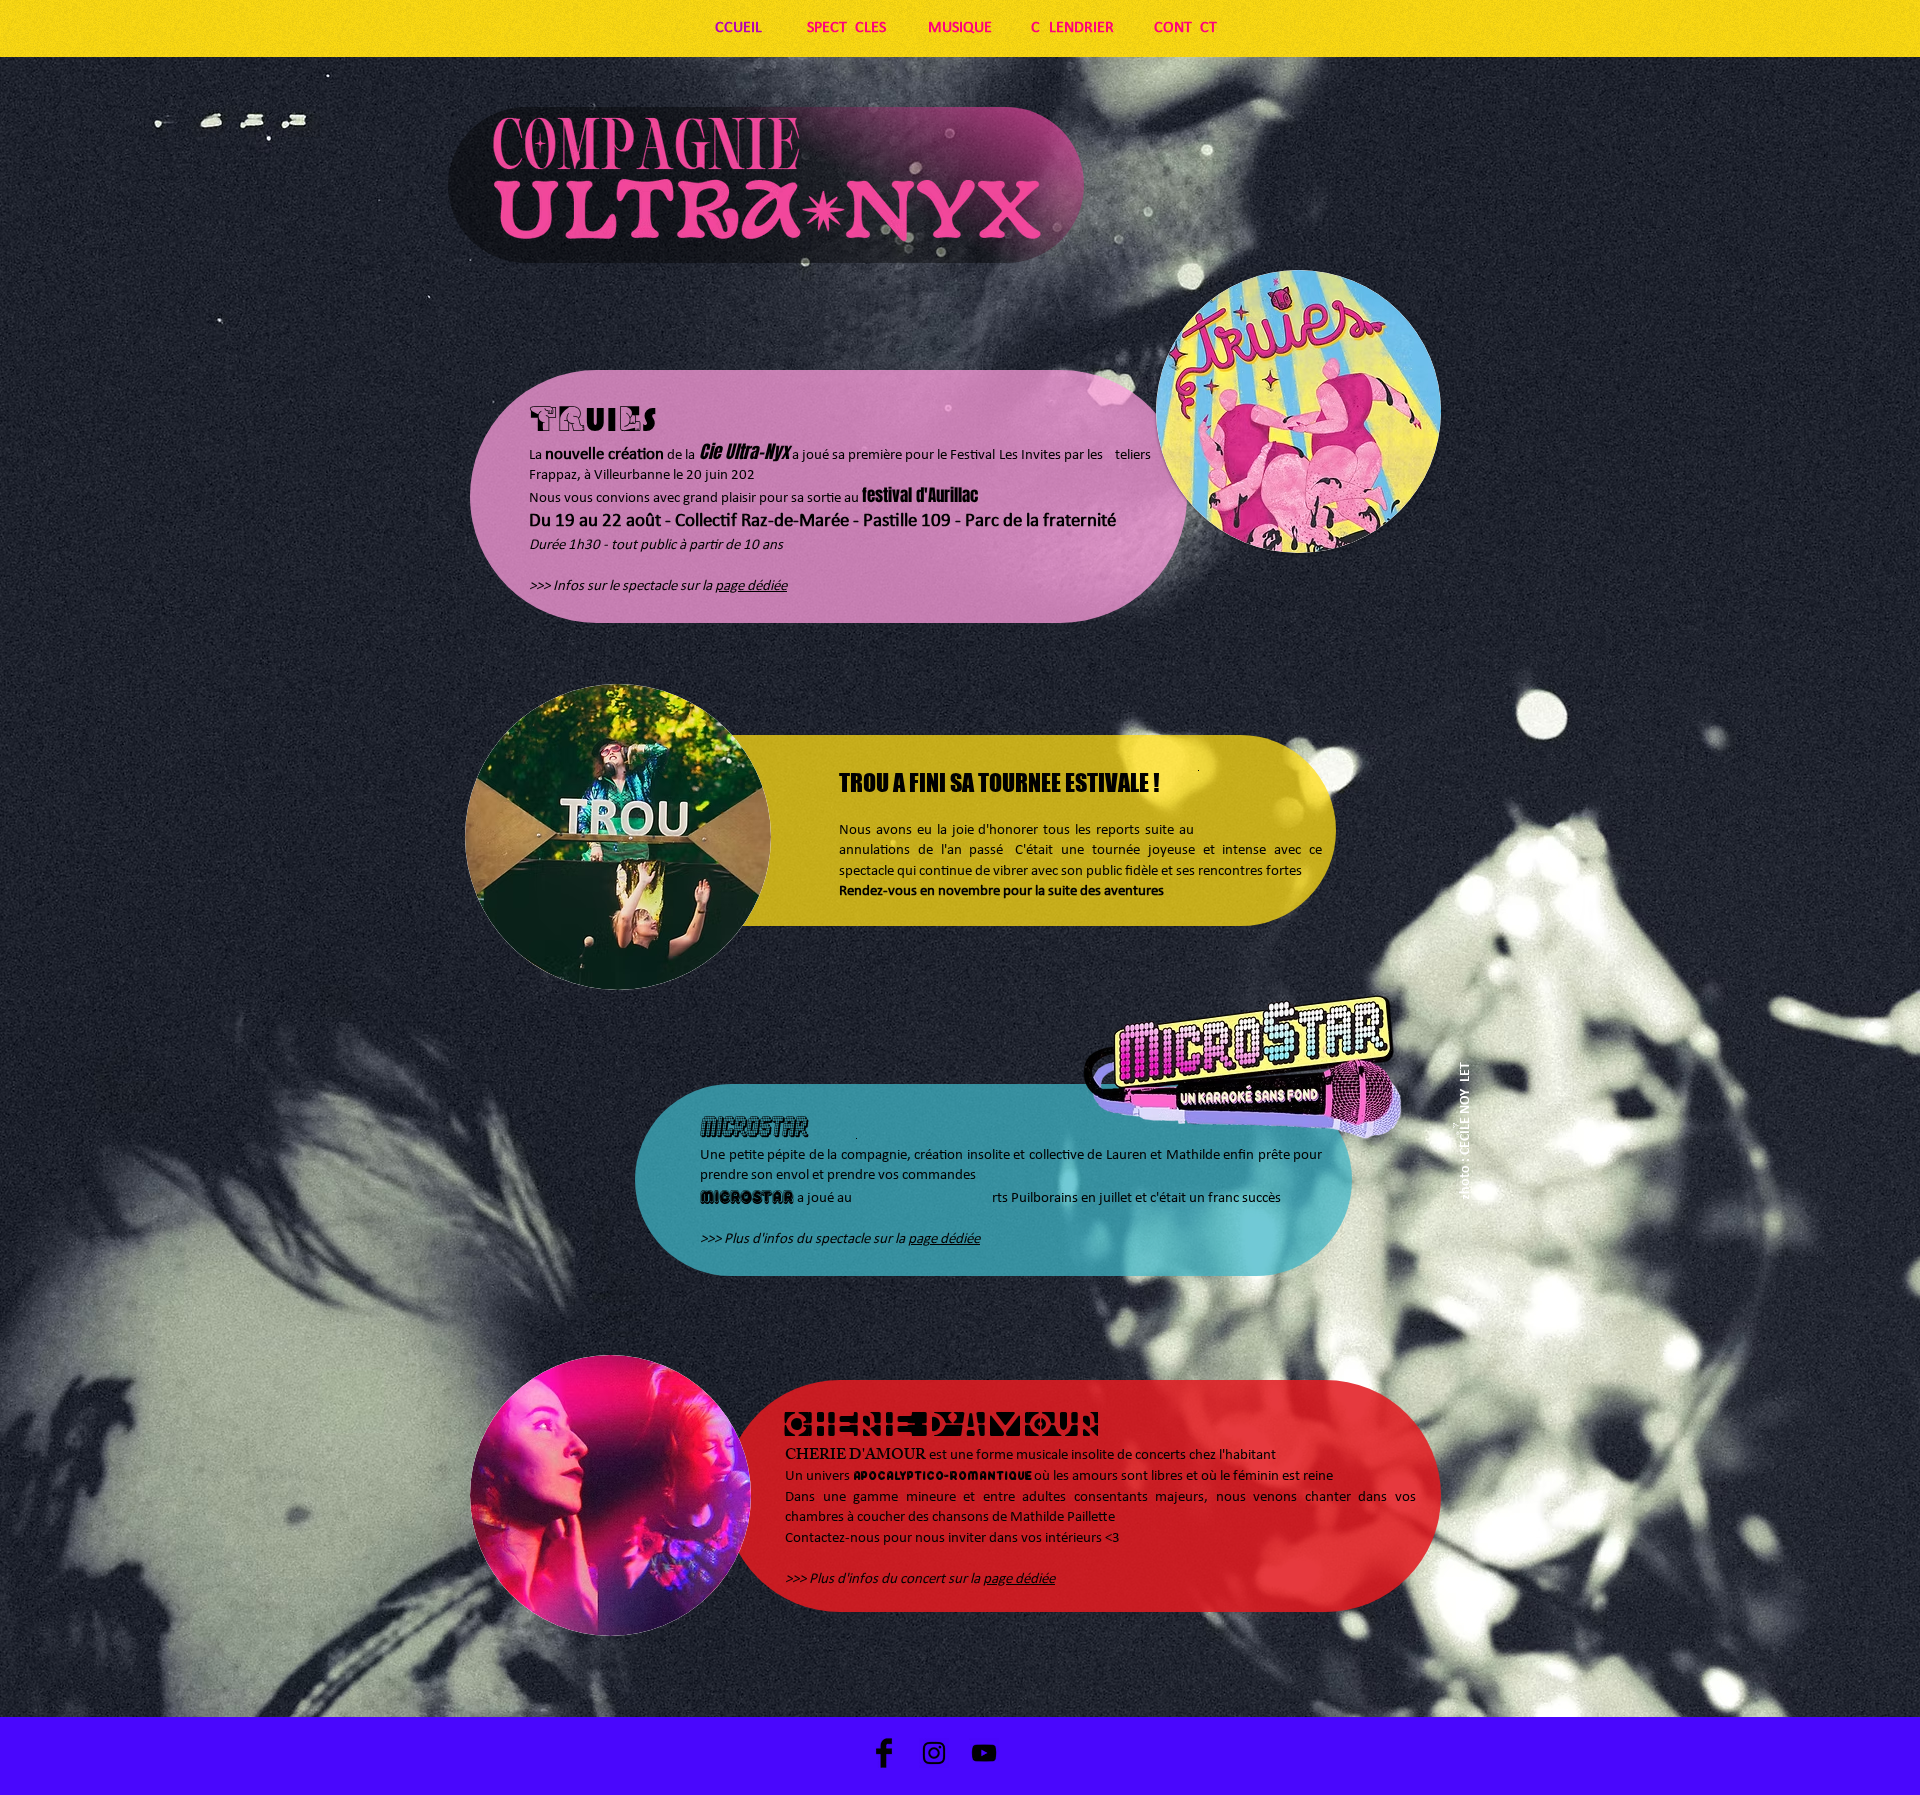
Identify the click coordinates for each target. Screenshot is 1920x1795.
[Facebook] (884, 1753)
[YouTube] (984, 1753)
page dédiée (751, 586)
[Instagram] (934, 1753)
